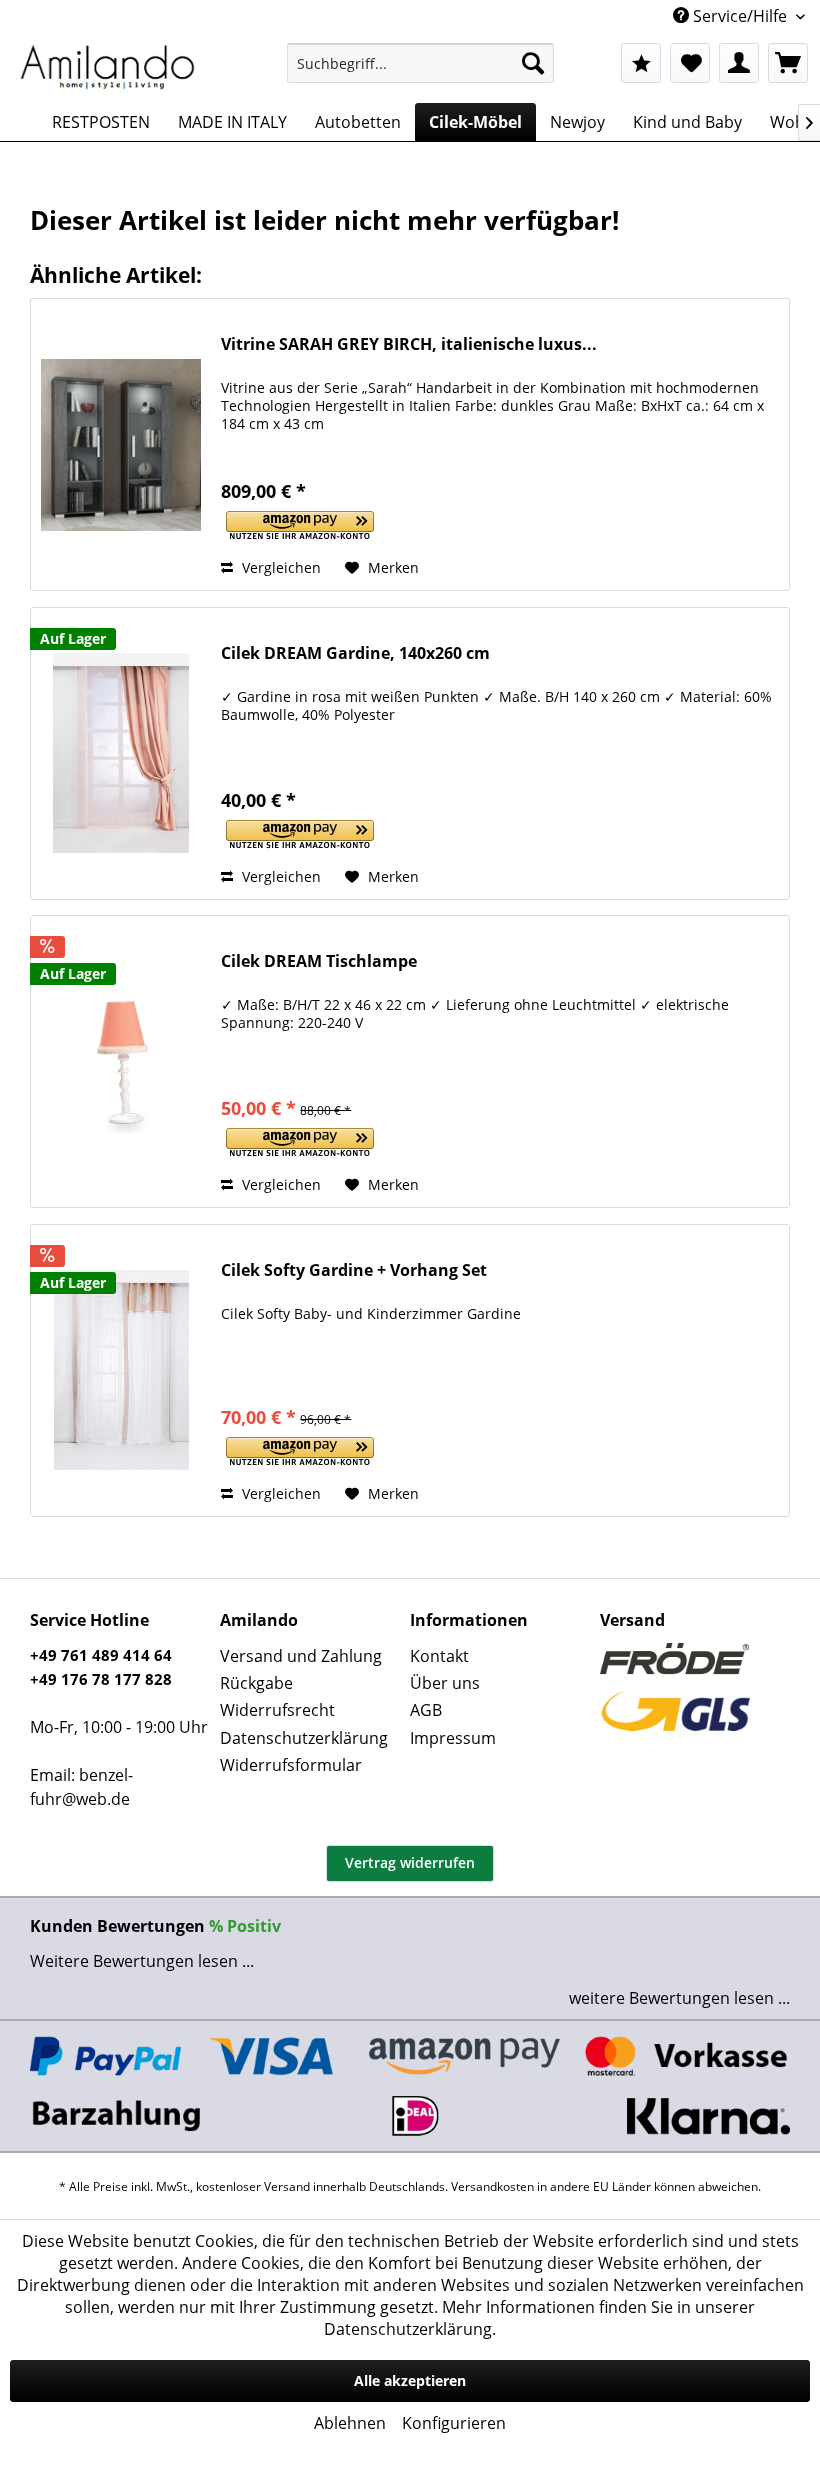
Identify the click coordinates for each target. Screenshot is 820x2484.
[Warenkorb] (788, 63)
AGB (426, 1710)
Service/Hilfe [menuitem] (740, 16)
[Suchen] (533, 63)
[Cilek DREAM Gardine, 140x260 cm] (121, 753)
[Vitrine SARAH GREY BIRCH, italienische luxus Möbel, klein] (121, 444)
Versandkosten (492, 2186)
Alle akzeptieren (410, 2380)
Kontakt (439, 1656)
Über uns (445, 1683)
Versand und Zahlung (301, 1656)
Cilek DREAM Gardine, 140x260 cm (355, 653)
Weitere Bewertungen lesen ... (142, 1961)
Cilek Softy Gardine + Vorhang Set (354, 1270)
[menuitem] (420, 63)
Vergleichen (279, 567)
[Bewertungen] (641, 63)
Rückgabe (256, 1683)
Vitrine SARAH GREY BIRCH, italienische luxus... (409, 344)
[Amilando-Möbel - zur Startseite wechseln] (108, 68)
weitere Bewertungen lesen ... (679, 1998)
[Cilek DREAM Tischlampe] (121, 1061)
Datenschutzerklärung (304, 1738)
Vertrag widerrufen (410, 1862)
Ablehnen (350, 2423)
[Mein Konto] (739, 63)
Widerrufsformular (291, 1765)
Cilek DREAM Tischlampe (319, 961)
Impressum (453, 1738)
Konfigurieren (454, 2423)
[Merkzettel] (690, 63)
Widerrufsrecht (277, 1710)
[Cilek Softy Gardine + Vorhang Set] (121, 1370)
